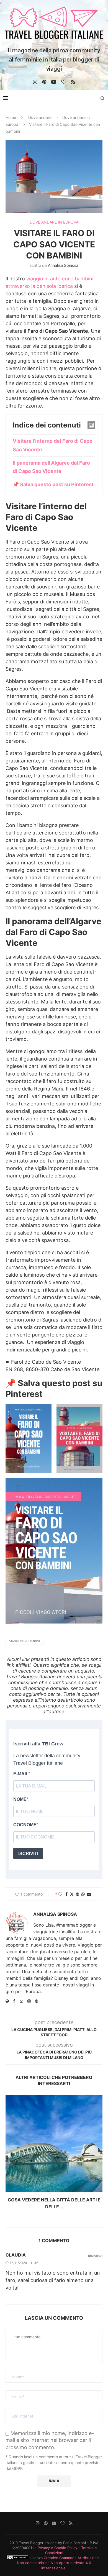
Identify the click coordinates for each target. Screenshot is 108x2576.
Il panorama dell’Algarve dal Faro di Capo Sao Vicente (51, 467)
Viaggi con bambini (25, 1641)
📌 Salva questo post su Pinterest (53, 484)
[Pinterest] (44, 82)
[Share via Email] (89, 1894)
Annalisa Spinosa (63, 265)
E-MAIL (21, 1774)
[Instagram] (35, 82)
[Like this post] (60, 1894)
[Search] (102, 98)
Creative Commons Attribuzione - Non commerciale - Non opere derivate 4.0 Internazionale (59, 2563)
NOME (20, 1799)
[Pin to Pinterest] (78, 1894)
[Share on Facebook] (66, 1894)
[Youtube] (54, 82)
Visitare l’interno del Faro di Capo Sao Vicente (53, 445)
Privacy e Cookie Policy (57, 2548)
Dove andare (40, 117)
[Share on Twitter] (72, 1894)
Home (11, 117)
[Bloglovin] (64, 82)
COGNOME (25, 1825)
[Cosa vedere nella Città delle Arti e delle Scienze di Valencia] (54, 2143)
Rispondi (95, 2256)
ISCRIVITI (28, 1854)
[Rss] (73, 82)
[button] (10, 2156)
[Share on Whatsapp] (83, 1894)
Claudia (16, 2255)
